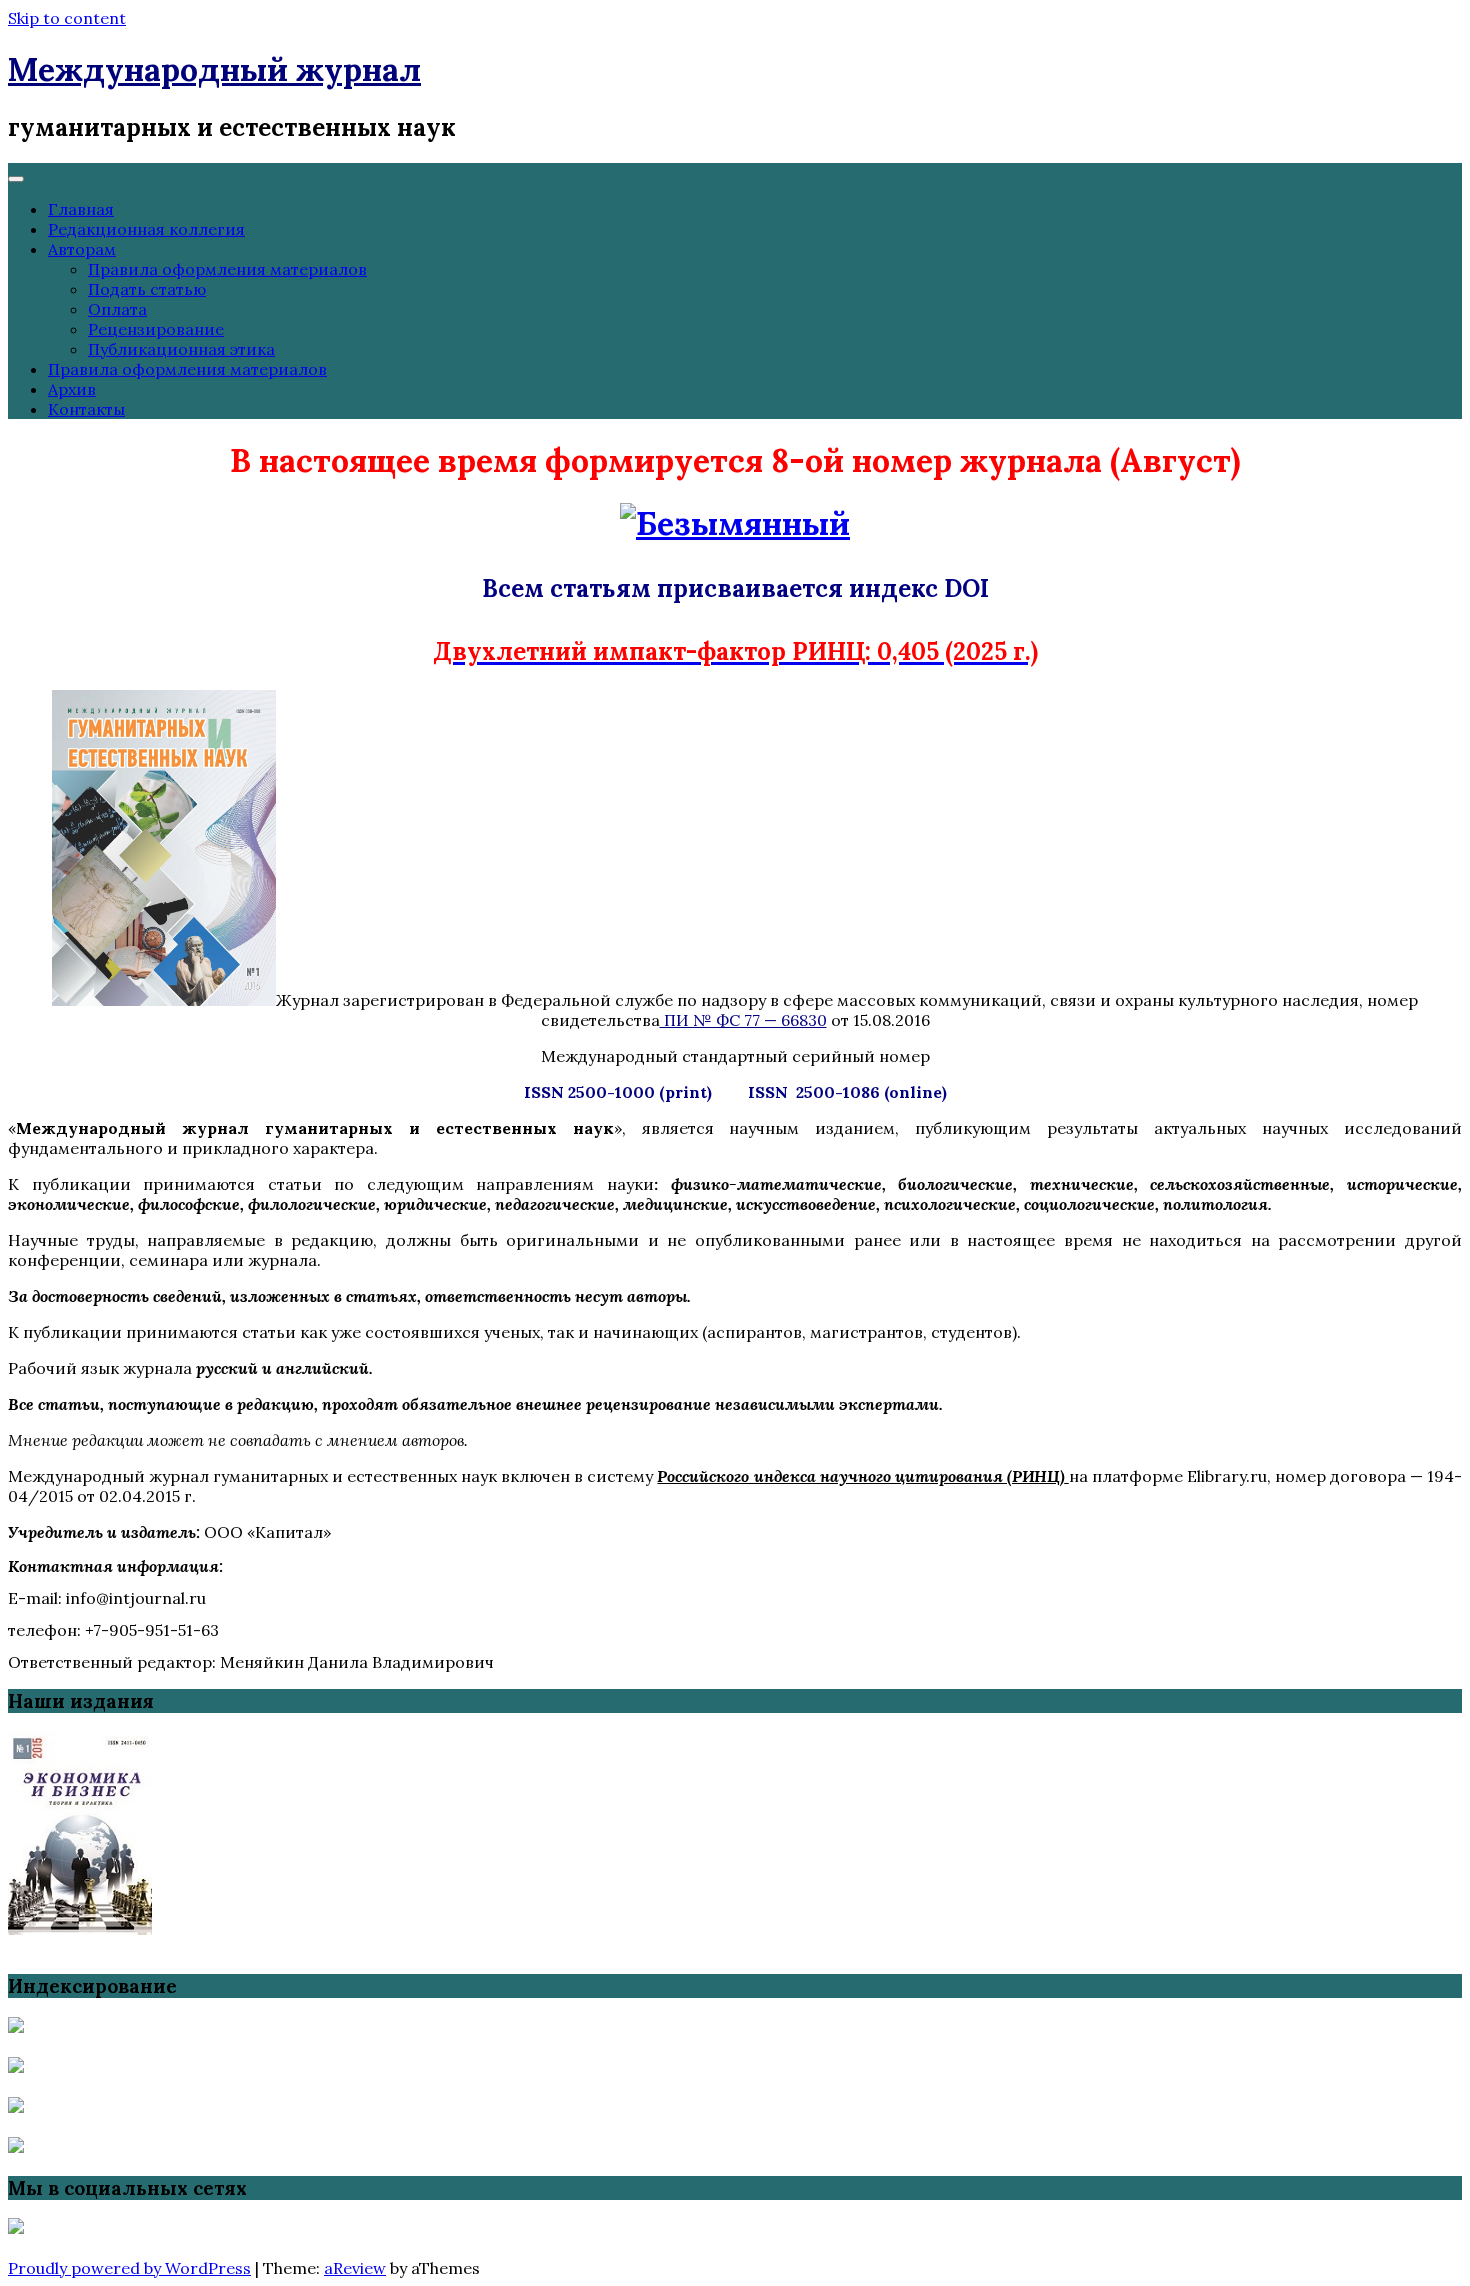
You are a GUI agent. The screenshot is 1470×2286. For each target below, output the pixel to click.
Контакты (86, 409)
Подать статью (147, 289)
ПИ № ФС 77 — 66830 (743, 1020)
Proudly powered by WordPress (129, 2268)
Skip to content (67, 18)
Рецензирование (156, 329)
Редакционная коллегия (146, 229)
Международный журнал (214, 69)
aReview (355, 2268)
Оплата (117, 309)
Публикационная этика (181, 349)
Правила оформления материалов (227, 269)
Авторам (82, 249)
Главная (81, 209)
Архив (72, 389)
